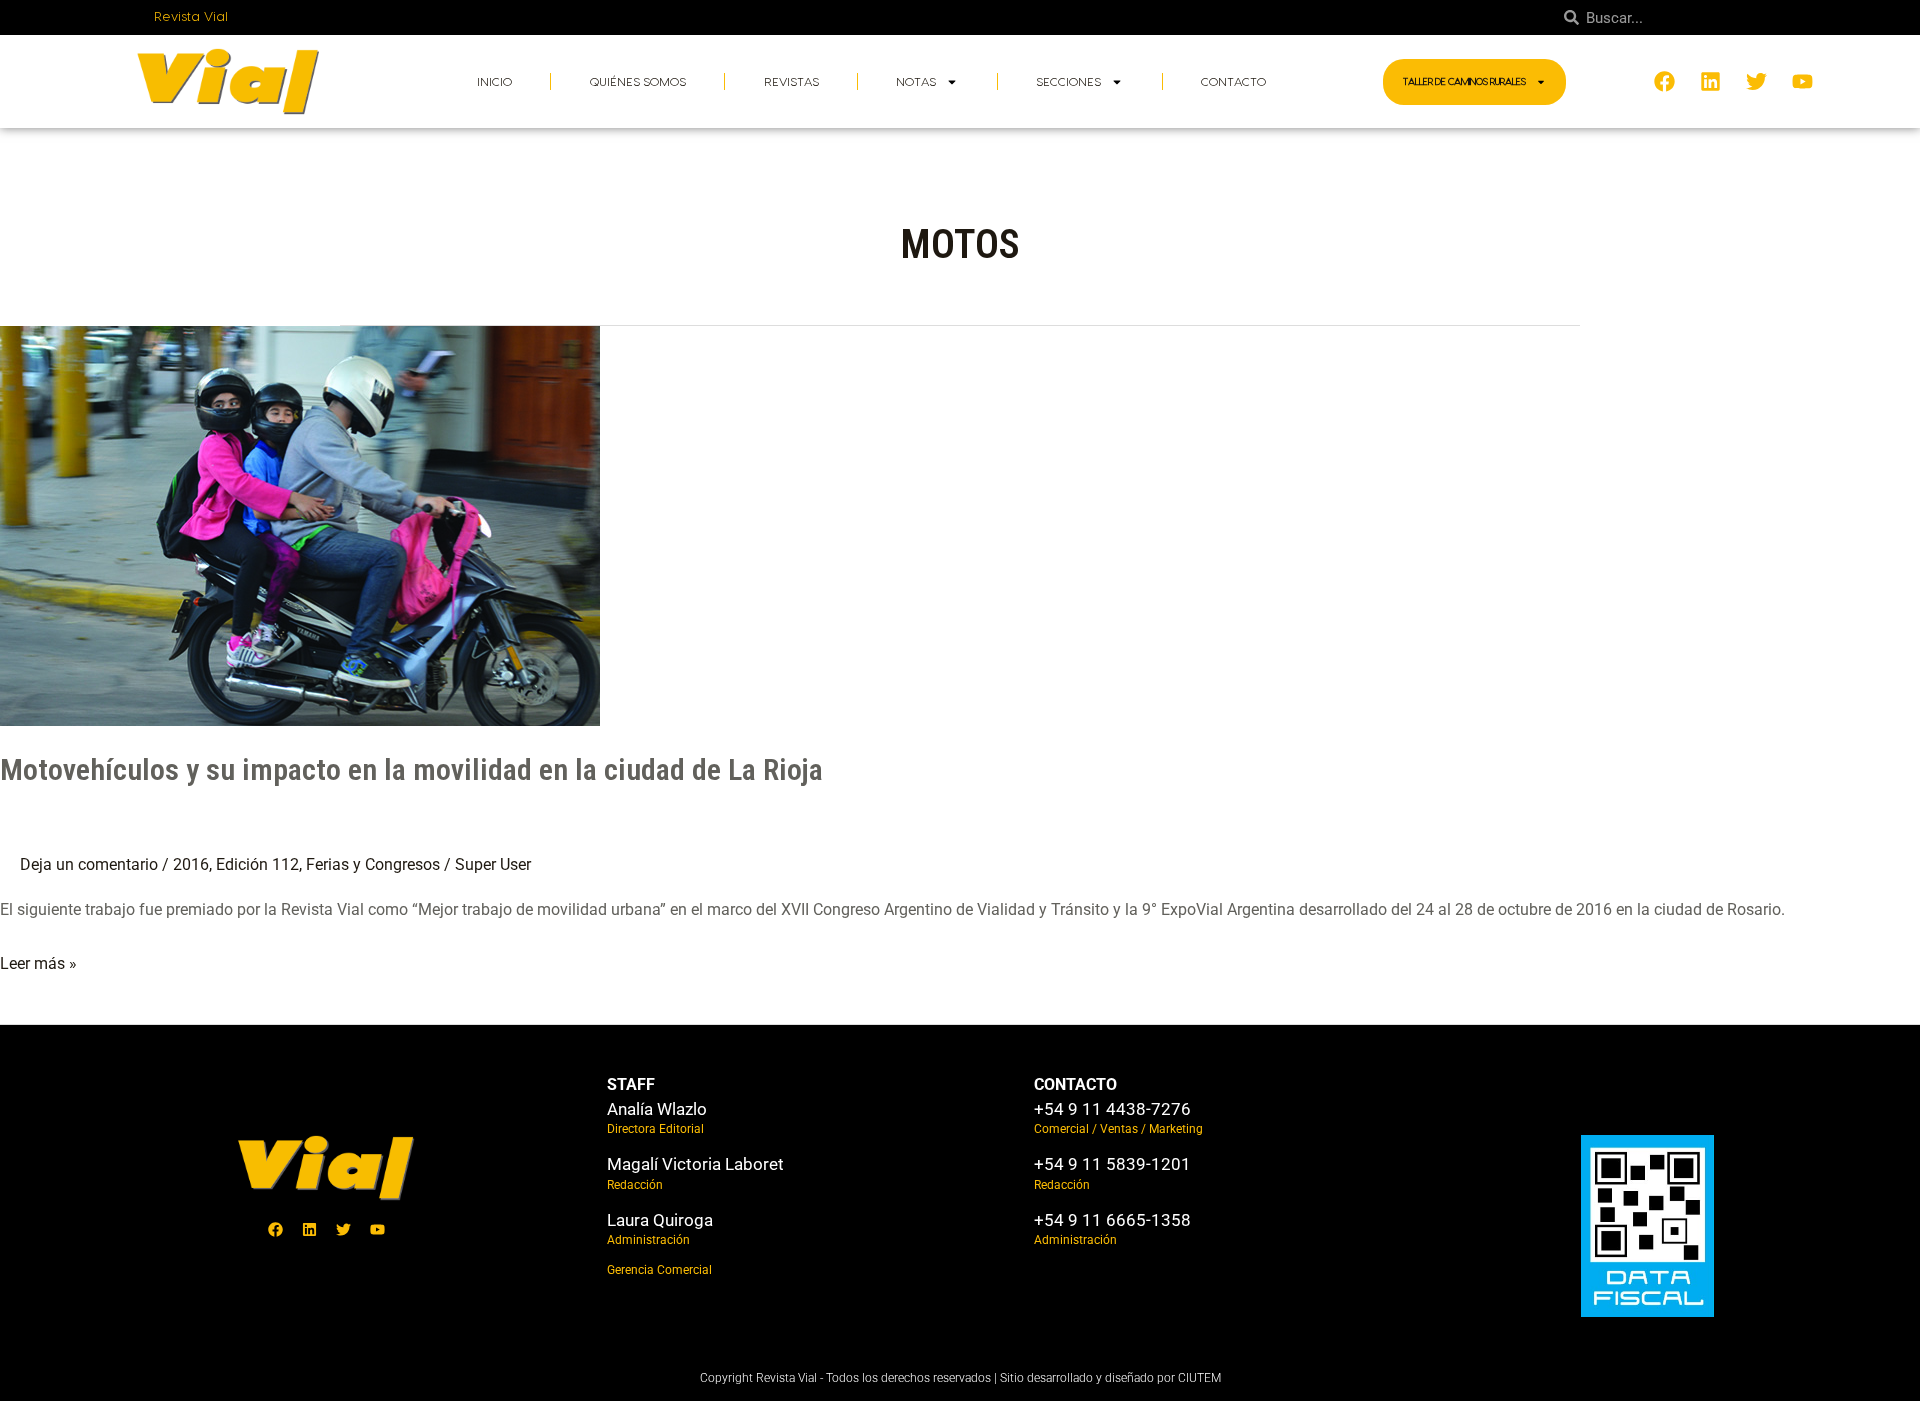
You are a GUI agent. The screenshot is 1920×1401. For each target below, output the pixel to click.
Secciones (1068, 82)
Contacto (1233, 82)
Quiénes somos (638, 82)
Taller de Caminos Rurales (1464, 82)
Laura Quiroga (660, 1220)
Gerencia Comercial (659, 1270)
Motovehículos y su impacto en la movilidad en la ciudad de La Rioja (411, 769)
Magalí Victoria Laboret (695, 1164)
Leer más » (38, 961)
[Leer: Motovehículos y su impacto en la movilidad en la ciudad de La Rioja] (300, 524)
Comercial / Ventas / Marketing (1118, 1129)
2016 (191, 864)
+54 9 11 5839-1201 (1112, 1164)
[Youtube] (378, 1229)
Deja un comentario (89, 864)
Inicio (494, 82)
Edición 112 (257, 864)
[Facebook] (276, 1229)
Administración (648, 1240)
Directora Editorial (655, 1129)
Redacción (635, 1185)
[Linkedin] (310, 1229)
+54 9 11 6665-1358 (1112, 1220)
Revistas (791, 82)
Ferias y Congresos (373, 864)
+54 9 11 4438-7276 (1112, 1109)
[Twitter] (344, 1229)
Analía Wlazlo (657, 1109)
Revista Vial (191, 17)
